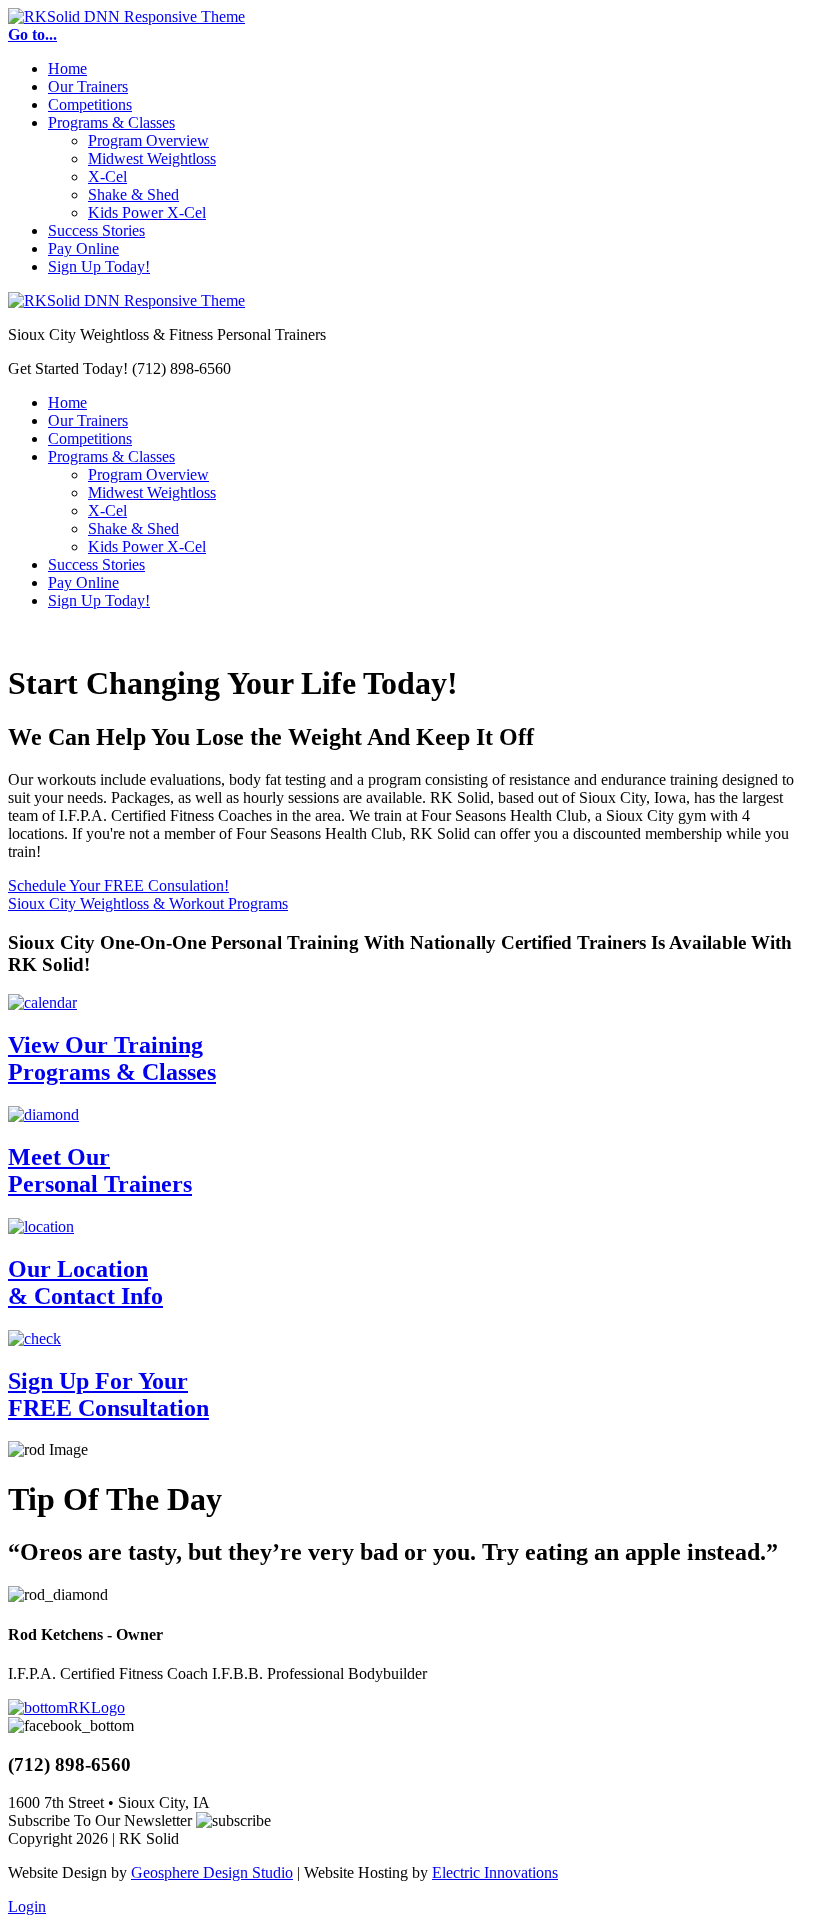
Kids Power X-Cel (147, 212)
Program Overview (148, 140)
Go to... (32, 34)
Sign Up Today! (99, 266)
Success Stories (96, 230)
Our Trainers (88, 86)
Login (27, 1906)
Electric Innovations (495, 1872)
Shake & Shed (133, 194)
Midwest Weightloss (152, 158)
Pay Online (83, 248)
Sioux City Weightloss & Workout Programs (148, 903)
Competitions (90, 104)
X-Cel (107, 176)
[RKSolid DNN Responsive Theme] (126, 16)
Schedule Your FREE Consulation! (118, 885)
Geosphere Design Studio (212, 1872)
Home (67, 68)
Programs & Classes (111, 122)
